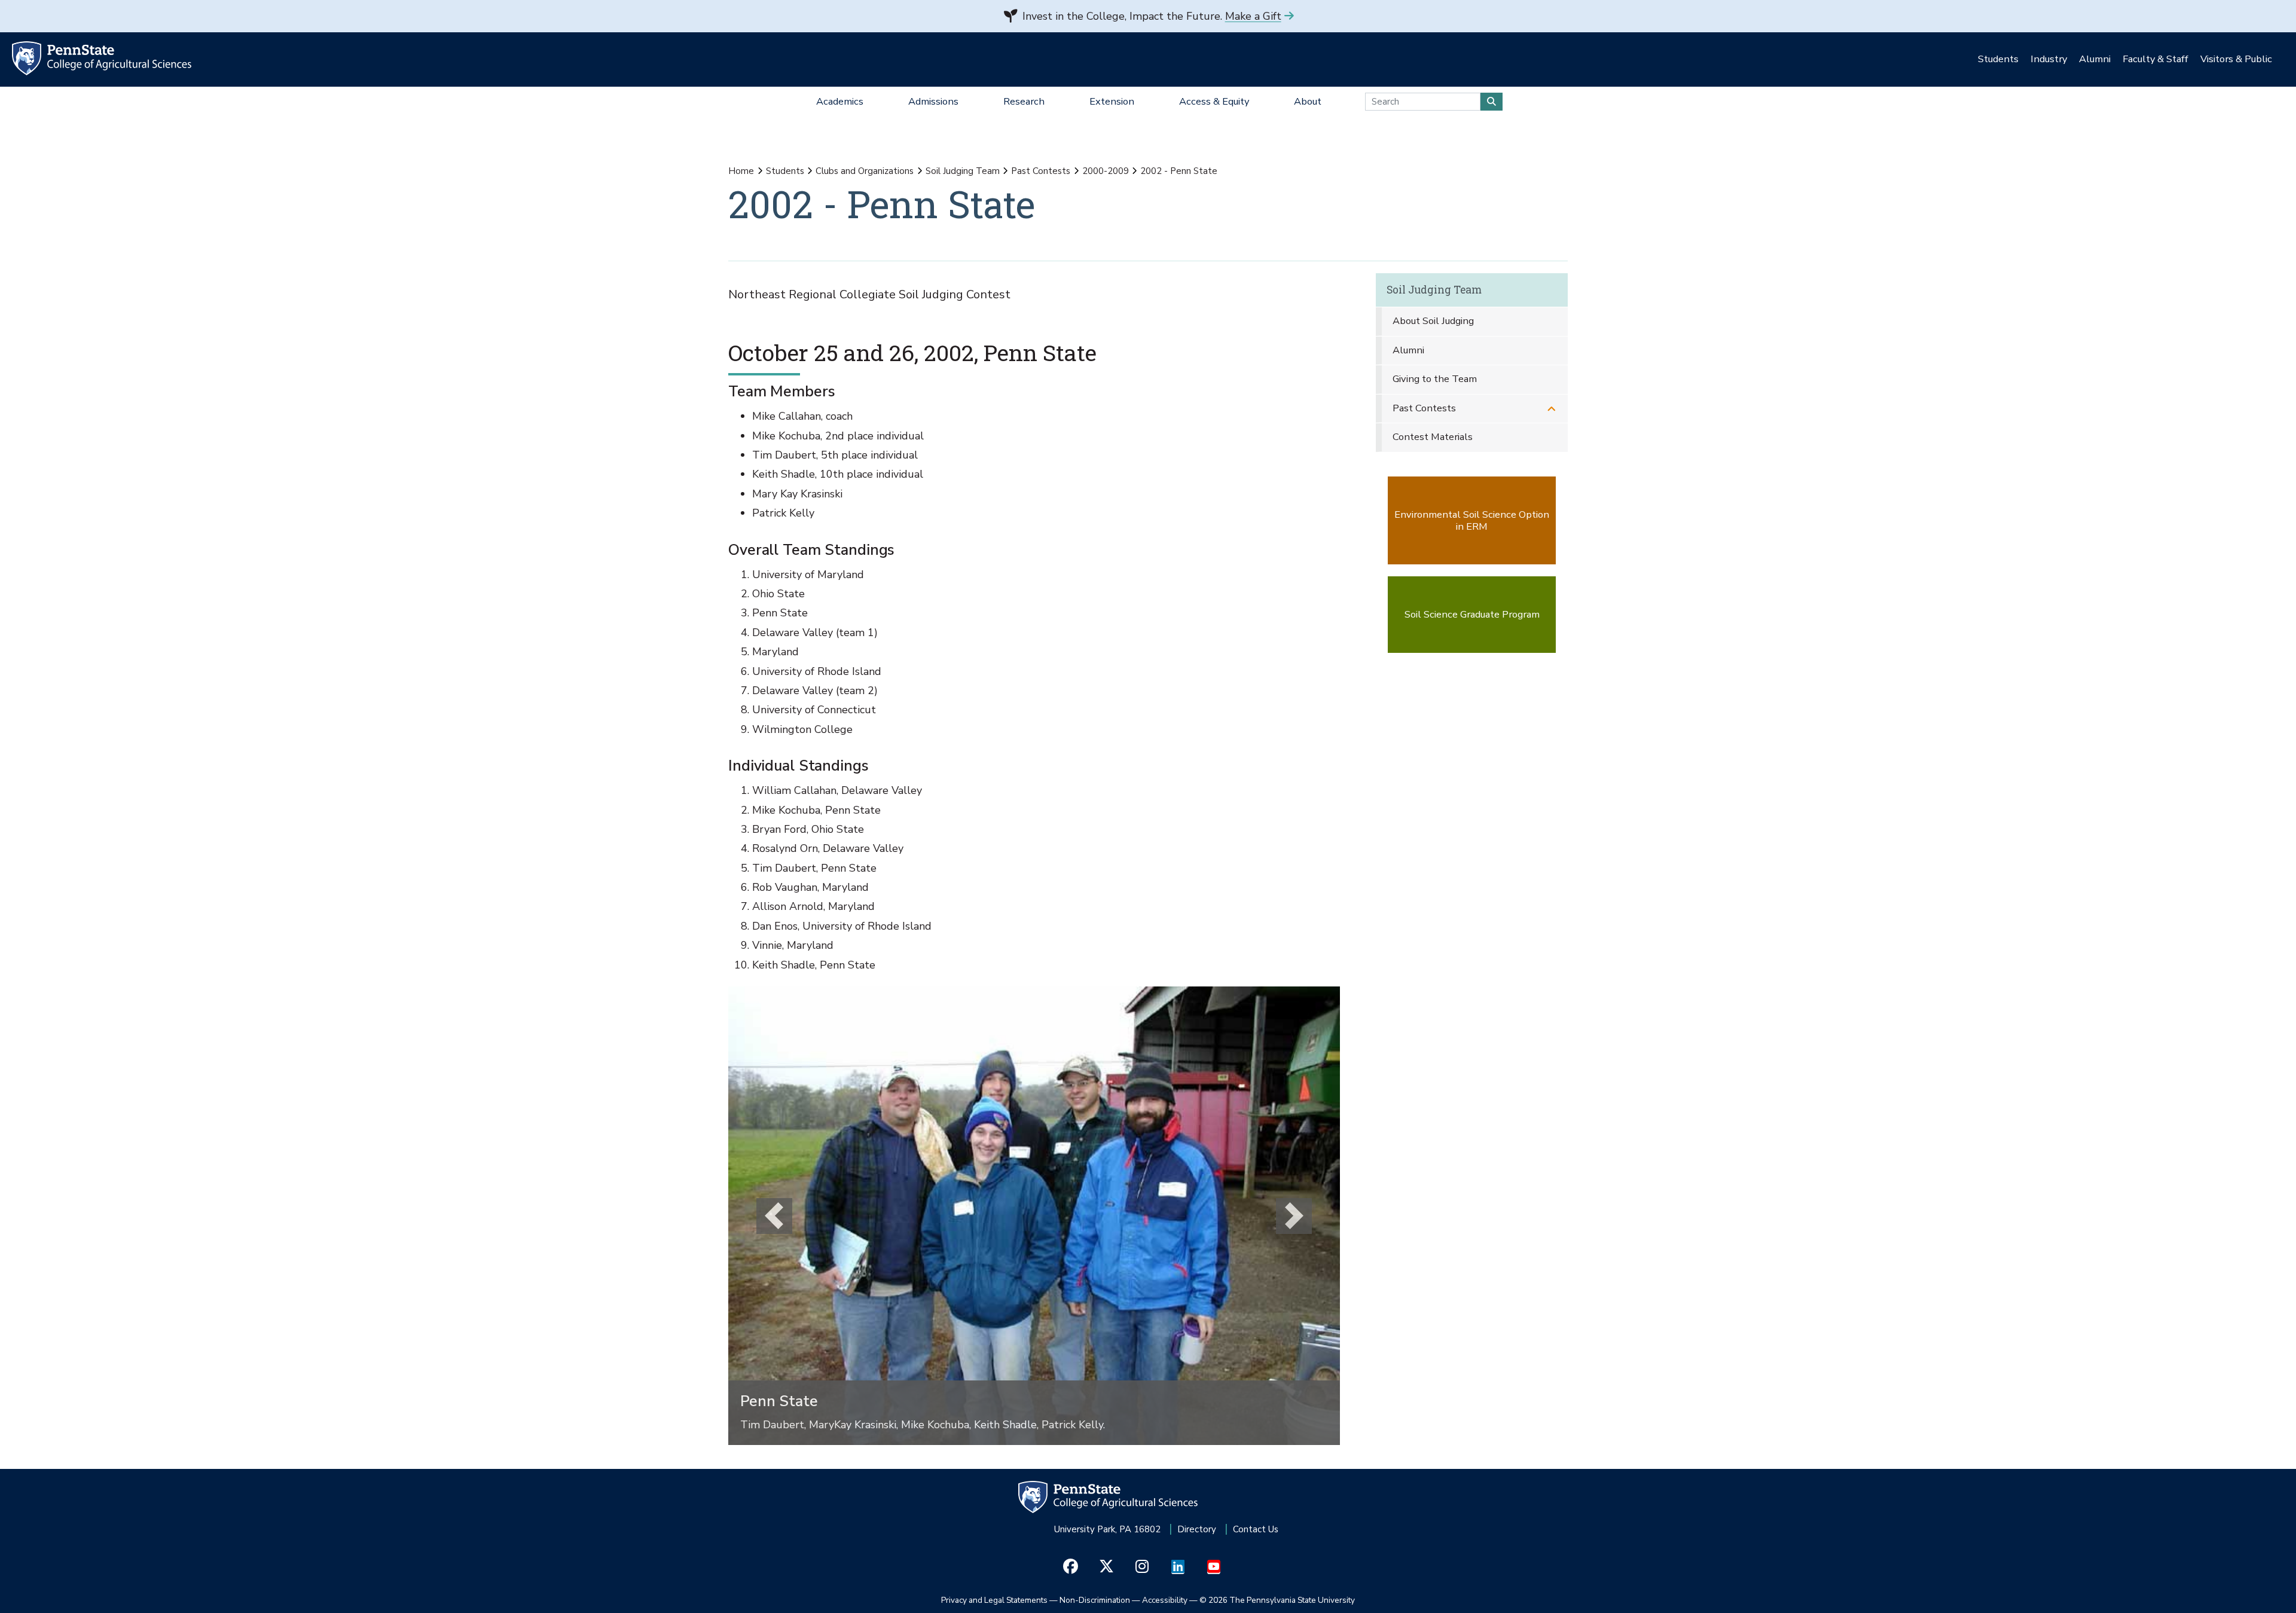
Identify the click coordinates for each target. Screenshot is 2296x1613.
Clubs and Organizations (865, 171)
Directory (1197, 1529)
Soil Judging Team (963, 171)
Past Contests (1041, 171)
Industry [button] (2049, 59)
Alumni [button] (2095, 59)
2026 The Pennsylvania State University (1277, 1600)
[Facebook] (1071, 1567)
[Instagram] (1142, 1567)
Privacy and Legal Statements (994, 1600)
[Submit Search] (1492, 102)
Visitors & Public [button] (2236, 59)
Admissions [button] (933, 101)
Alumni (1408, 350)
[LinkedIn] (1178, 1567)
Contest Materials (1433, 437)
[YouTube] (1214, 1567)
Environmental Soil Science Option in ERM (1472, 520)
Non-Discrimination (1095, 1600)
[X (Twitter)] (1106, 1567)
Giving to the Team (1435, 379)
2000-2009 (1106, 171)
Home (741, 171)
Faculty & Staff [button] (2155, 59)
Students (785, 171)
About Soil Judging (1433, 321)
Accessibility (1165, 1600)
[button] (774, 1216)
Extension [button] (1112, 101)
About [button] (1308, 101)
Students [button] (1998, 59)
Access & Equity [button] (1214, 101)
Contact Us (1256, 1529)
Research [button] (1024, 101)
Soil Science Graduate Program (1472, 614)
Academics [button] (840, 101)
